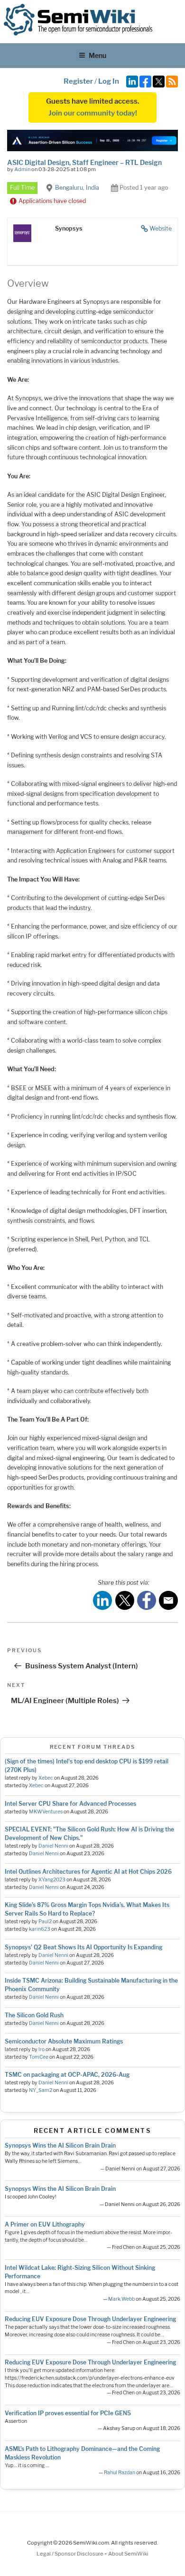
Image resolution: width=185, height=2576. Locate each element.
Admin (22, 169)
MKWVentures (46, 1812)
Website (161, 228)
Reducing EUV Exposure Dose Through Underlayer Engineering (90, 2319)
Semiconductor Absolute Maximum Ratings (64, 2041)
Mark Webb (121, 2299)
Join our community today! (93, 113)
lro (42, 2049)
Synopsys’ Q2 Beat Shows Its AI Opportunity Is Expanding (83, 1947)
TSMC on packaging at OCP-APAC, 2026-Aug (67, 2075)
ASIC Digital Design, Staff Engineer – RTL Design (84, 162)
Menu (97, 55)
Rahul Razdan (120, 2473)
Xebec (46, 1778)
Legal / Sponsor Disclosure (70, 2554)
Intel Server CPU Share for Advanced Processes (70, 1804)
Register (78, 81)
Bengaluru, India (77, 188)
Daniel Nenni (53, 1846)
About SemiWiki (128, 2554)
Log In (109, 81)
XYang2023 (52, 1880)
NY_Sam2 (41, 2090)
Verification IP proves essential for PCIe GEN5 (68, 2413)
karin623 (40, 1929)
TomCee (39, 2057)
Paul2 (45, 1922)
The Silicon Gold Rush (34, 2015)
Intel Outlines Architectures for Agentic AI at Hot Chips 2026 (88, 1872)
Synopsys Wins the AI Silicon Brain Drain (60, 2145)
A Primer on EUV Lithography (45, 2224)
